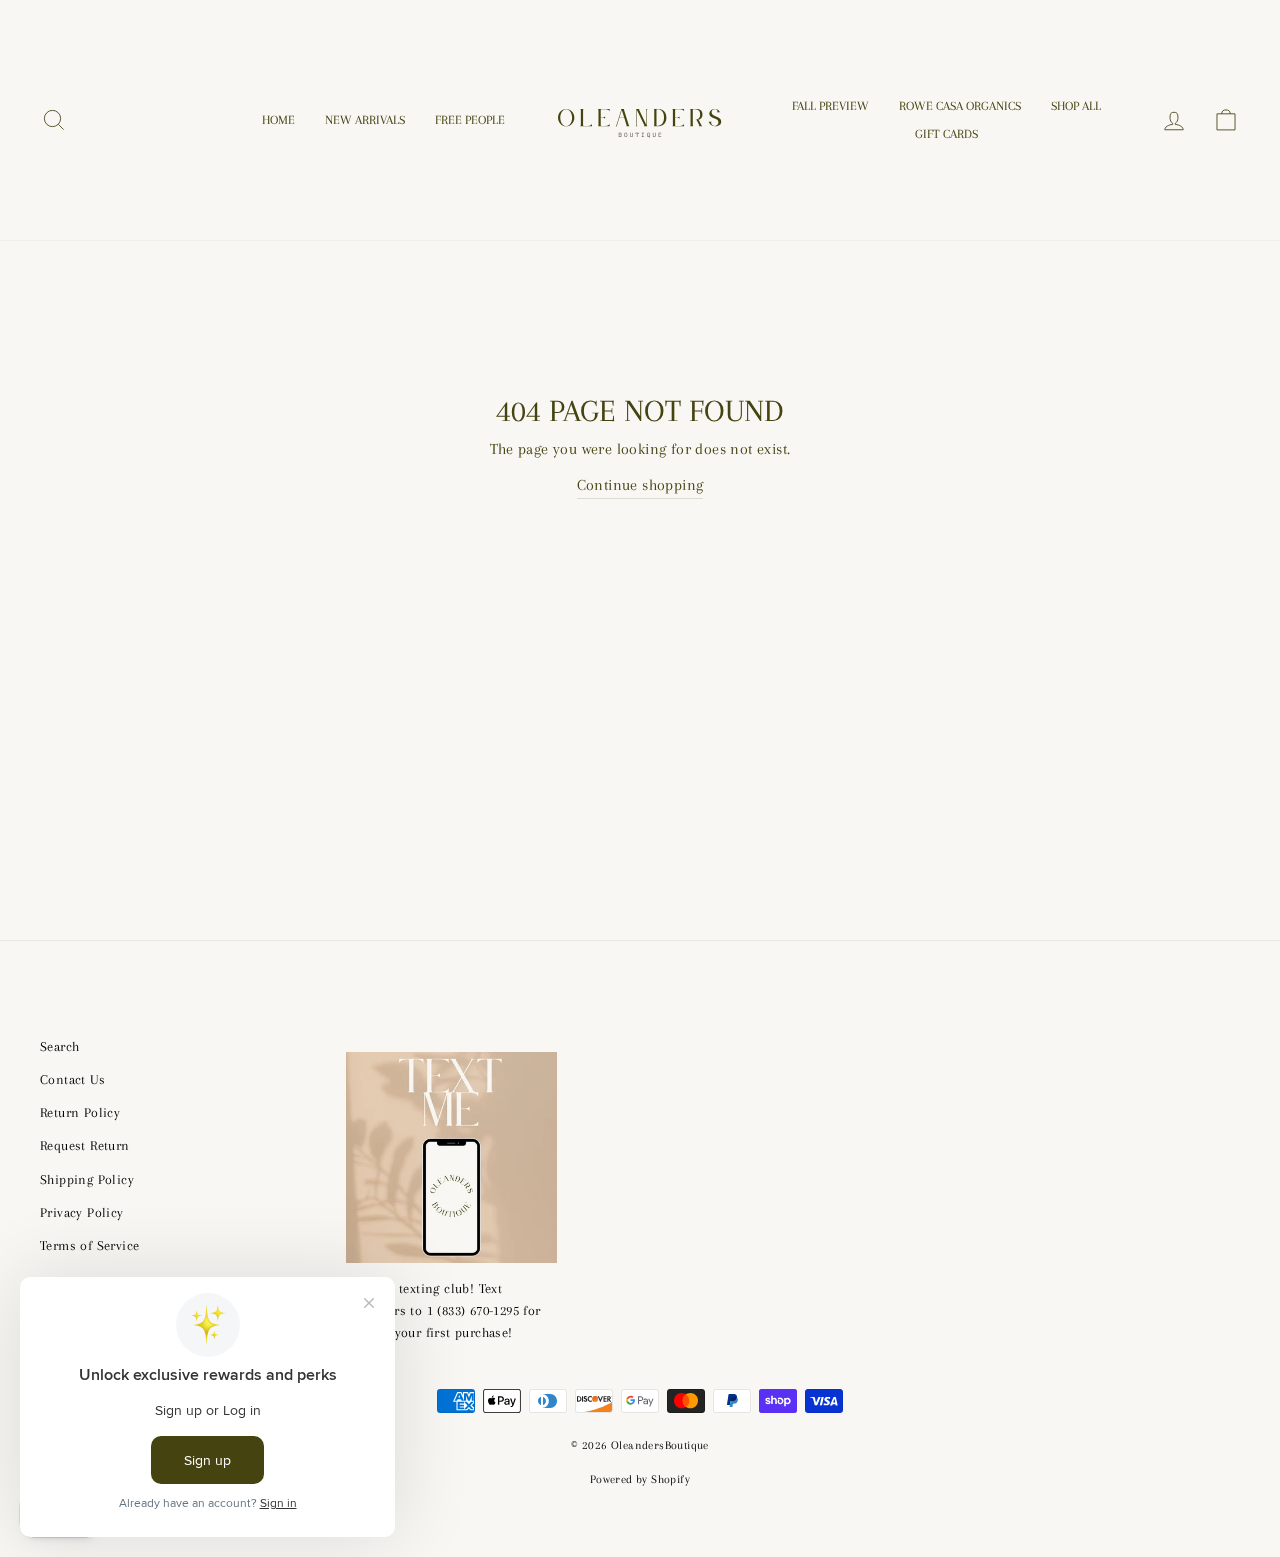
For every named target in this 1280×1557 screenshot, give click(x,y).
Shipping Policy (87, 1179)
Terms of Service (89, 1245)
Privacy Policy (82, 1212)
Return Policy (80, 1112)
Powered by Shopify (640, 1479)
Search (59, 1046)
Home (278, 120)
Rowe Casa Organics (960, 106)
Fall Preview (830, 106)
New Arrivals (365, 120)
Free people (470, 120)
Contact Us (72, 1079)
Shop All (1076, 106)
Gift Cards (946, 134)
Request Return (85, 1145)
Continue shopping (640, 485)
